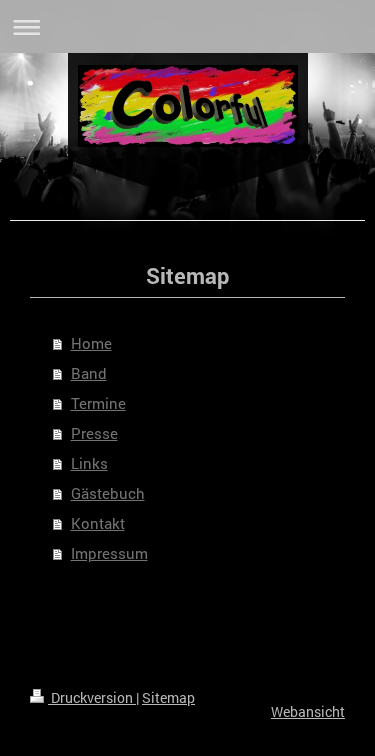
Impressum (109, 553)
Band (89, 373)
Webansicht (308, 711)
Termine (98, 403)
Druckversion (92, 697)
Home (91, 343)
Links (89, 463)
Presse (94, 433)
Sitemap (168, 697)
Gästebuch (108, 493)
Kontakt (98, 523)
